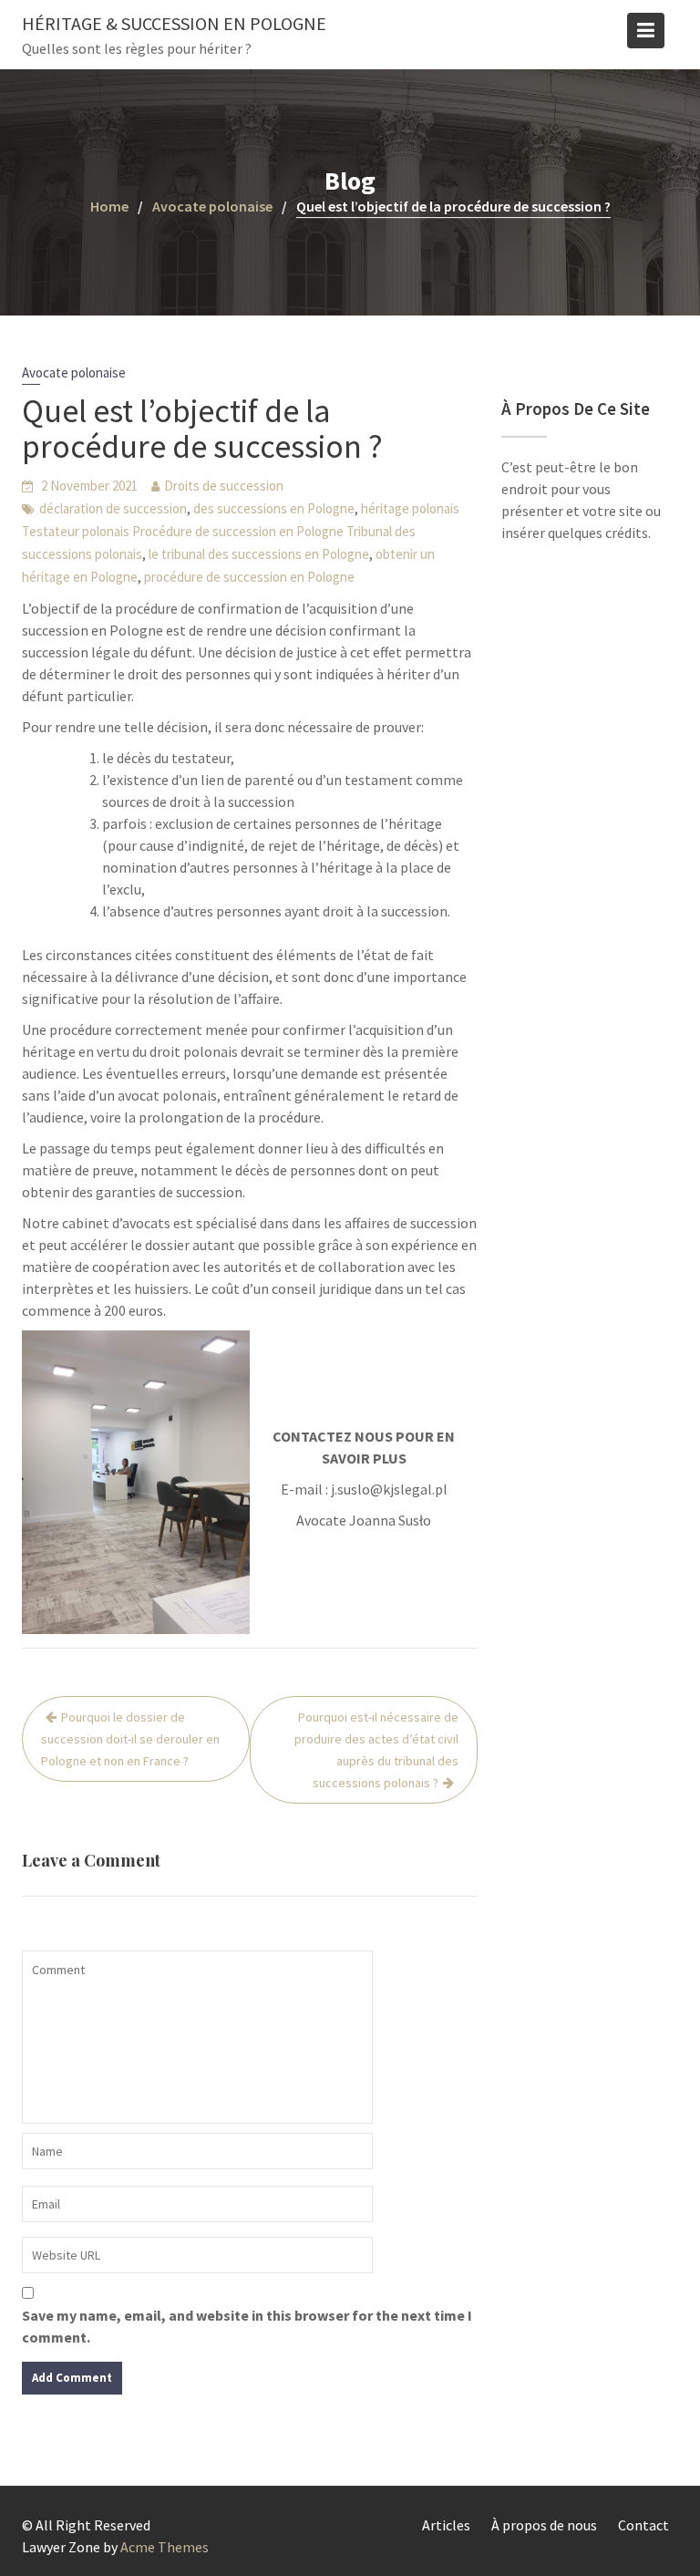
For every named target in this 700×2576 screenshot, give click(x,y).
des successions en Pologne (274, 508)
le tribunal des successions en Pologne (259, 554)
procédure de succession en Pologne (249, 577)
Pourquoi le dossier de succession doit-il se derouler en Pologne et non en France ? (130, 1739)
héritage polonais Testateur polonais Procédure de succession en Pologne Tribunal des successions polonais (241, 531)
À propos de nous (544, 2525)
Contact (643, 2525)
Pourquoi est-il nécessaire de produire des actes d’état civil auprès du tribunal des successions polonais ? (376, 1750)
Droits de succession (224, 486)
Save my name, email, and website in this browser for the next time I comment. (247, 2326)
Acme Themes (165, 2547)
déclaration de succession (113, 508)
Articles (446, 2525)
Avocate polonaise (74, 372)
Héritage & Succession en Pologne (174, 23)
